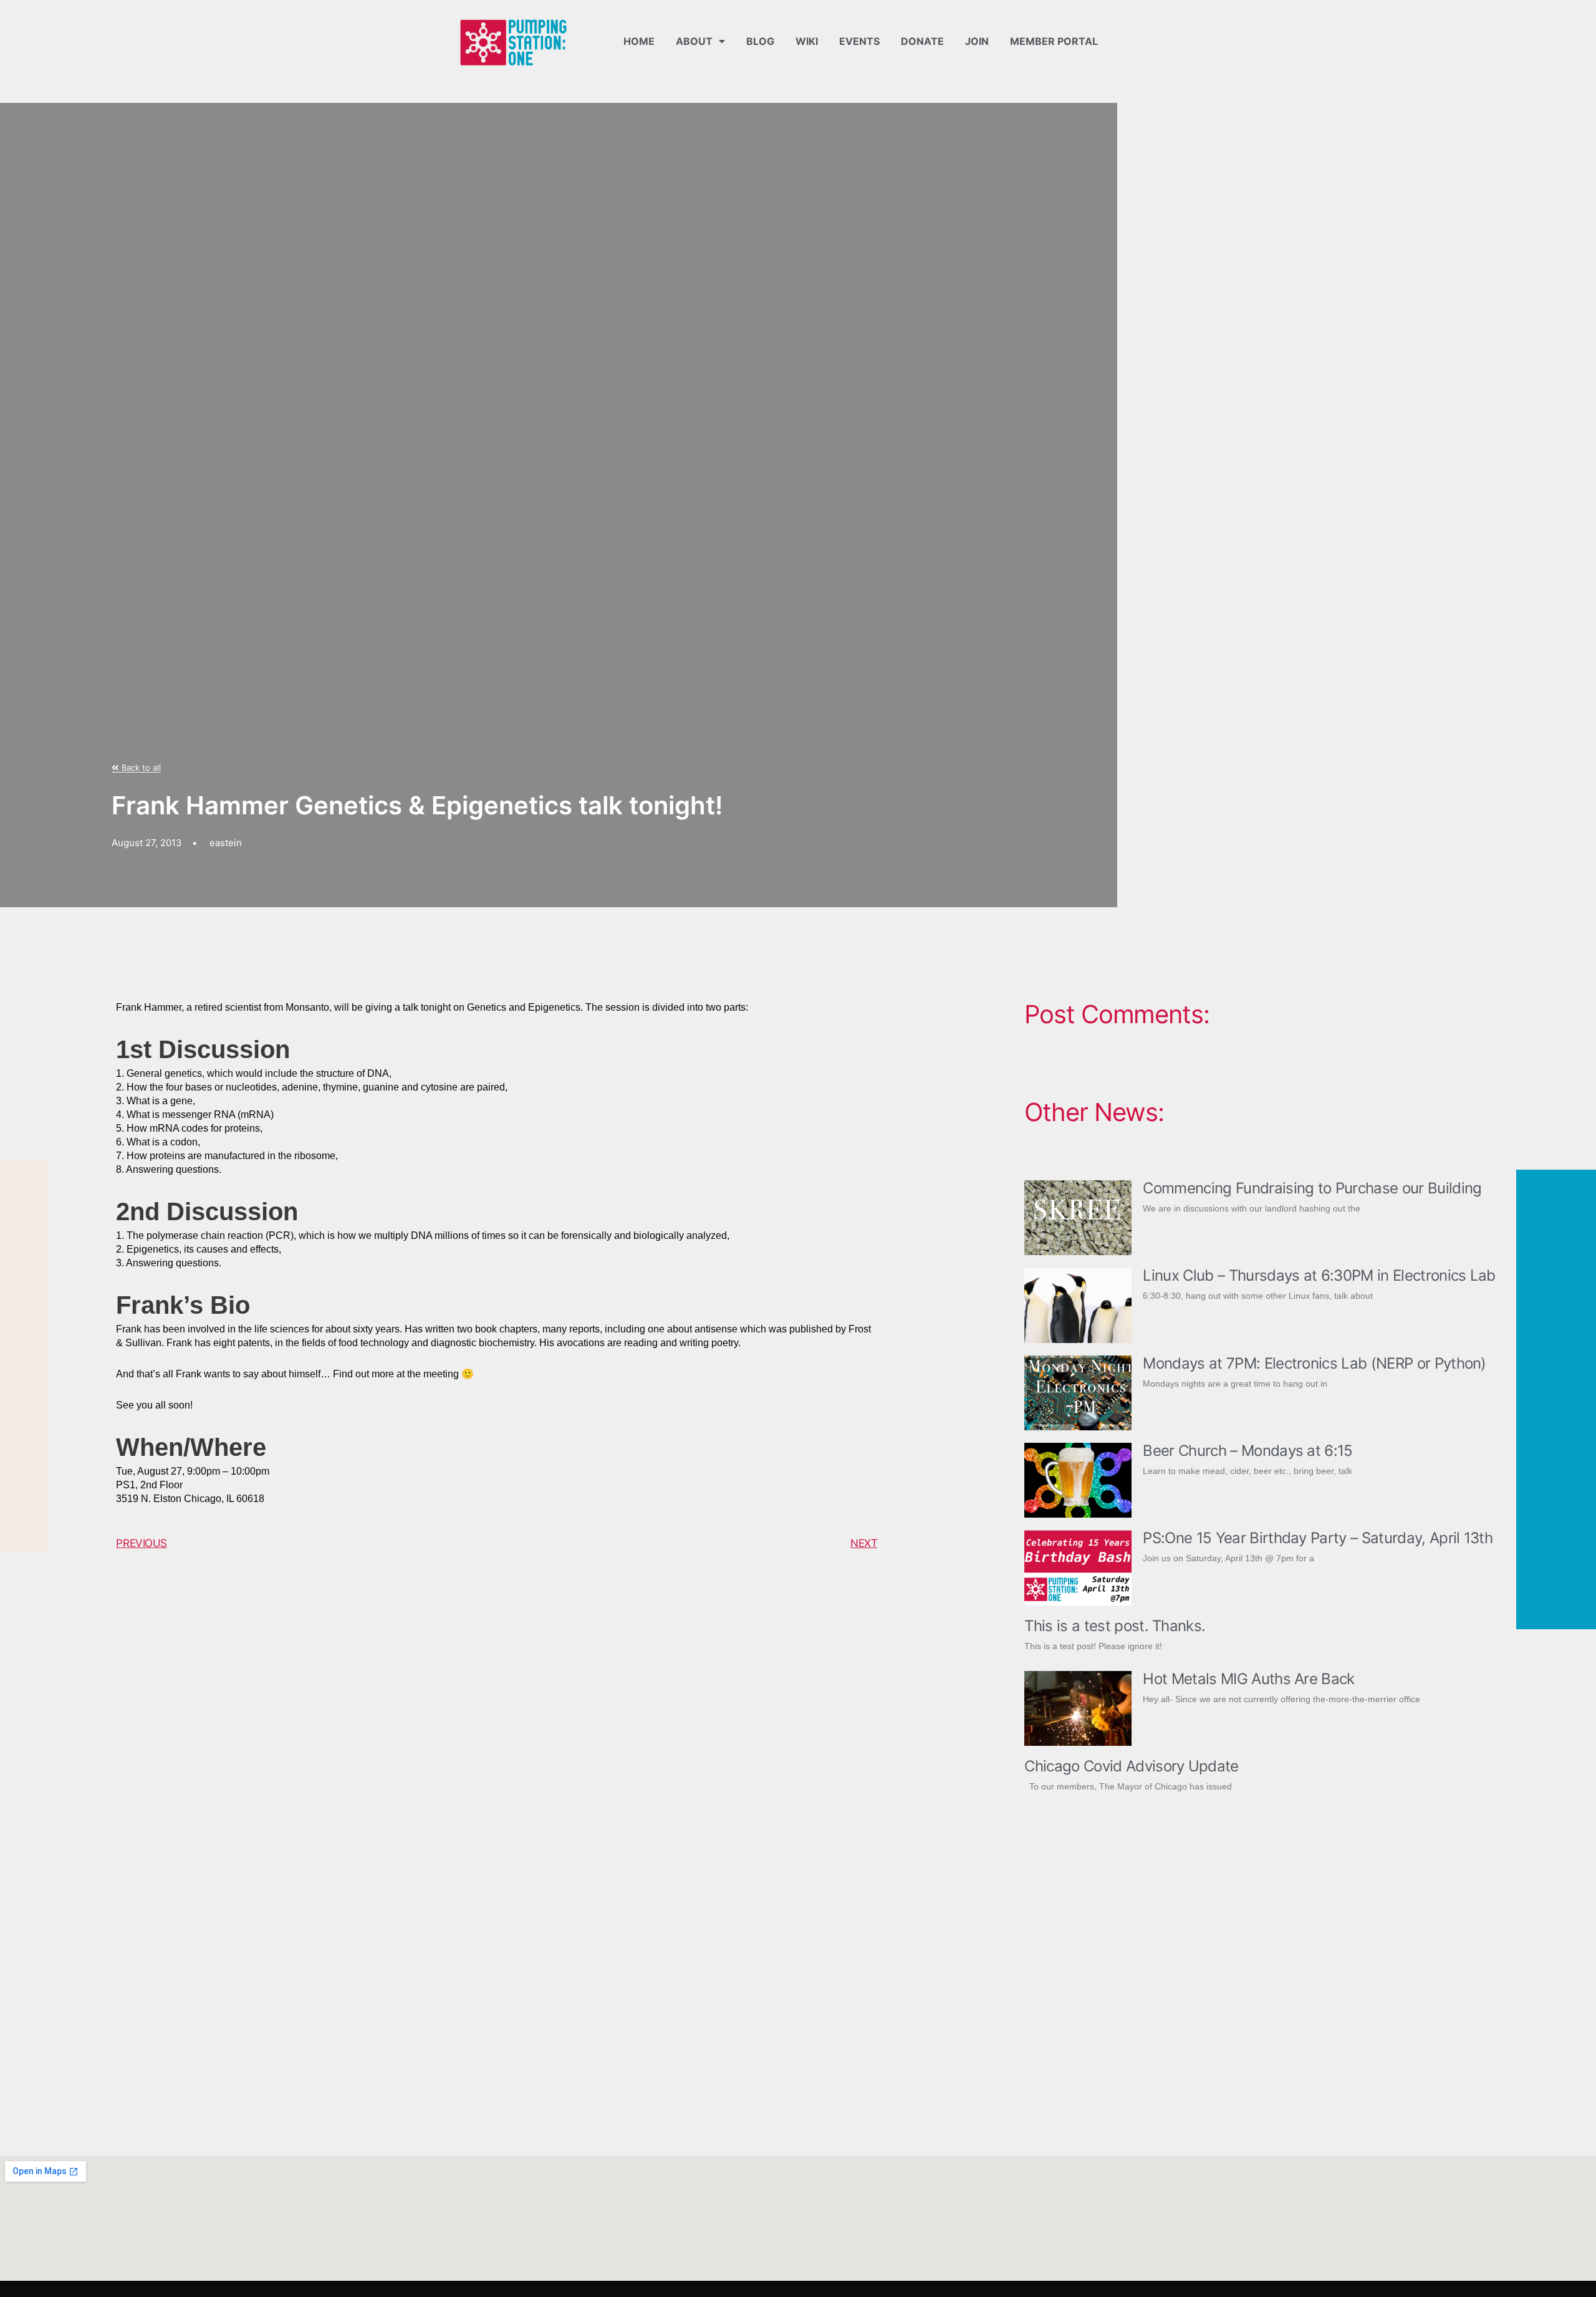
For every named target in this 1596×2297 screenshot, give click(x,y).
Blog (760, 41)
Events (859, 41)
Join (977, 41)
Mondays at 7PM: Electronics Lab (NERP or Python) (1314, 1363)
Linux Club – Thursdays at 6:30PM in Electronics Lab (1319, 1275)
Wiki (807, 41)
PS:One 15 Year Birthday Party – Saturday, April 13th (1318, 1538)
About (694, 41)
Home (639, 41)
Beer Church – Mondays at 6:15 (1247, 1451)
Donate (922, 41)
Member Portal (1054, 41)
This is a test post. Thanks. (1115, 1626)
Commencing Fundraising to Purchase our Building (1312, 1188)
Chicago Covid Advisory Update (1131, 1766)
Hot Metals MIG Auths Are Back (1248, 1679)
